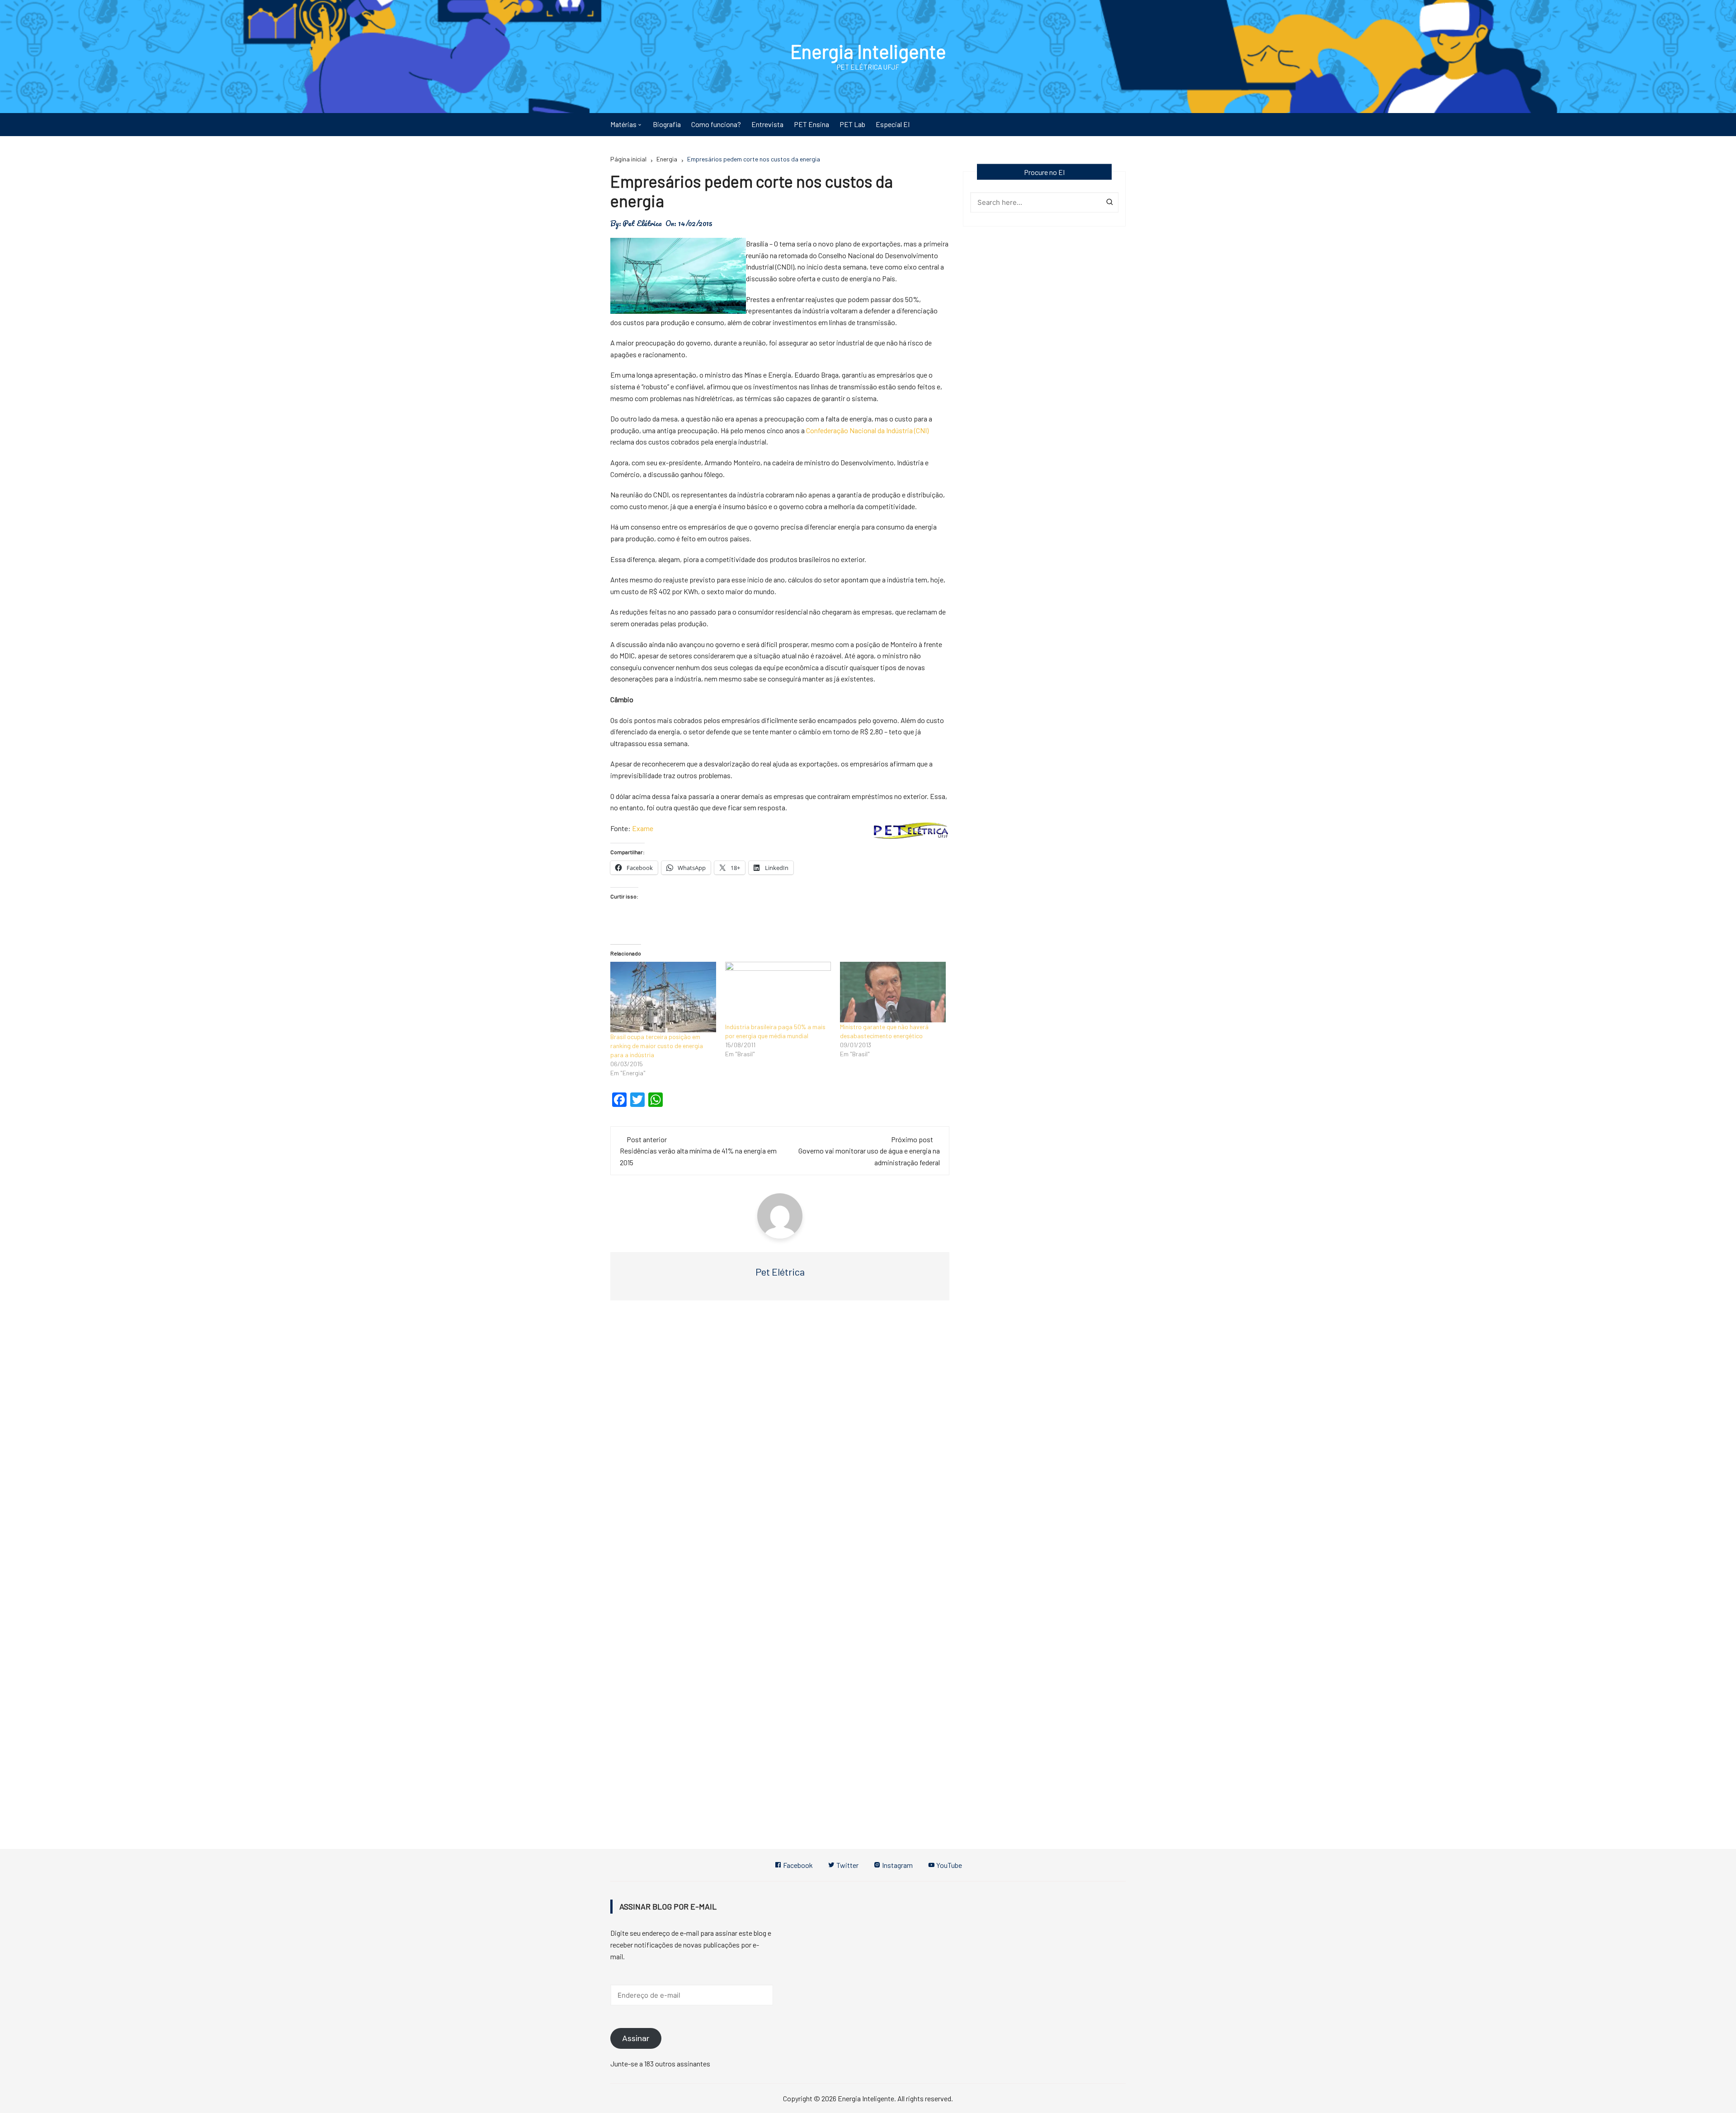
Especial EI (893, 124)
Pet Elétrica (642, 223)
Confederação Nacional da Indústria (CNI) (867, 430)
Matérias (623, 124)
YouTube (948, 1865)
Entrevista (767, 124)
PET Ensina (811, 124)
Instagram (897, 1865)
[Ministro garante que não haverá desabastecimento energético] (893, 992)
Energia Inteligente (868, 51)
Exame (643, 828)
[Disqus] (780, 1443)
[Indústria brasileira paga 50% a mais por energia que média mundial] (778, 992)
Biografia (667, 124)
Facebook (797, 1865)
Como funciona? (716, 124)
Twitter (847, 1865)
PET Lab (852, 124)
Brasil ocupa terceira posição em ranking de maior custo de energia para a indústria (657, 1046)
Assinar (636, 2038)
